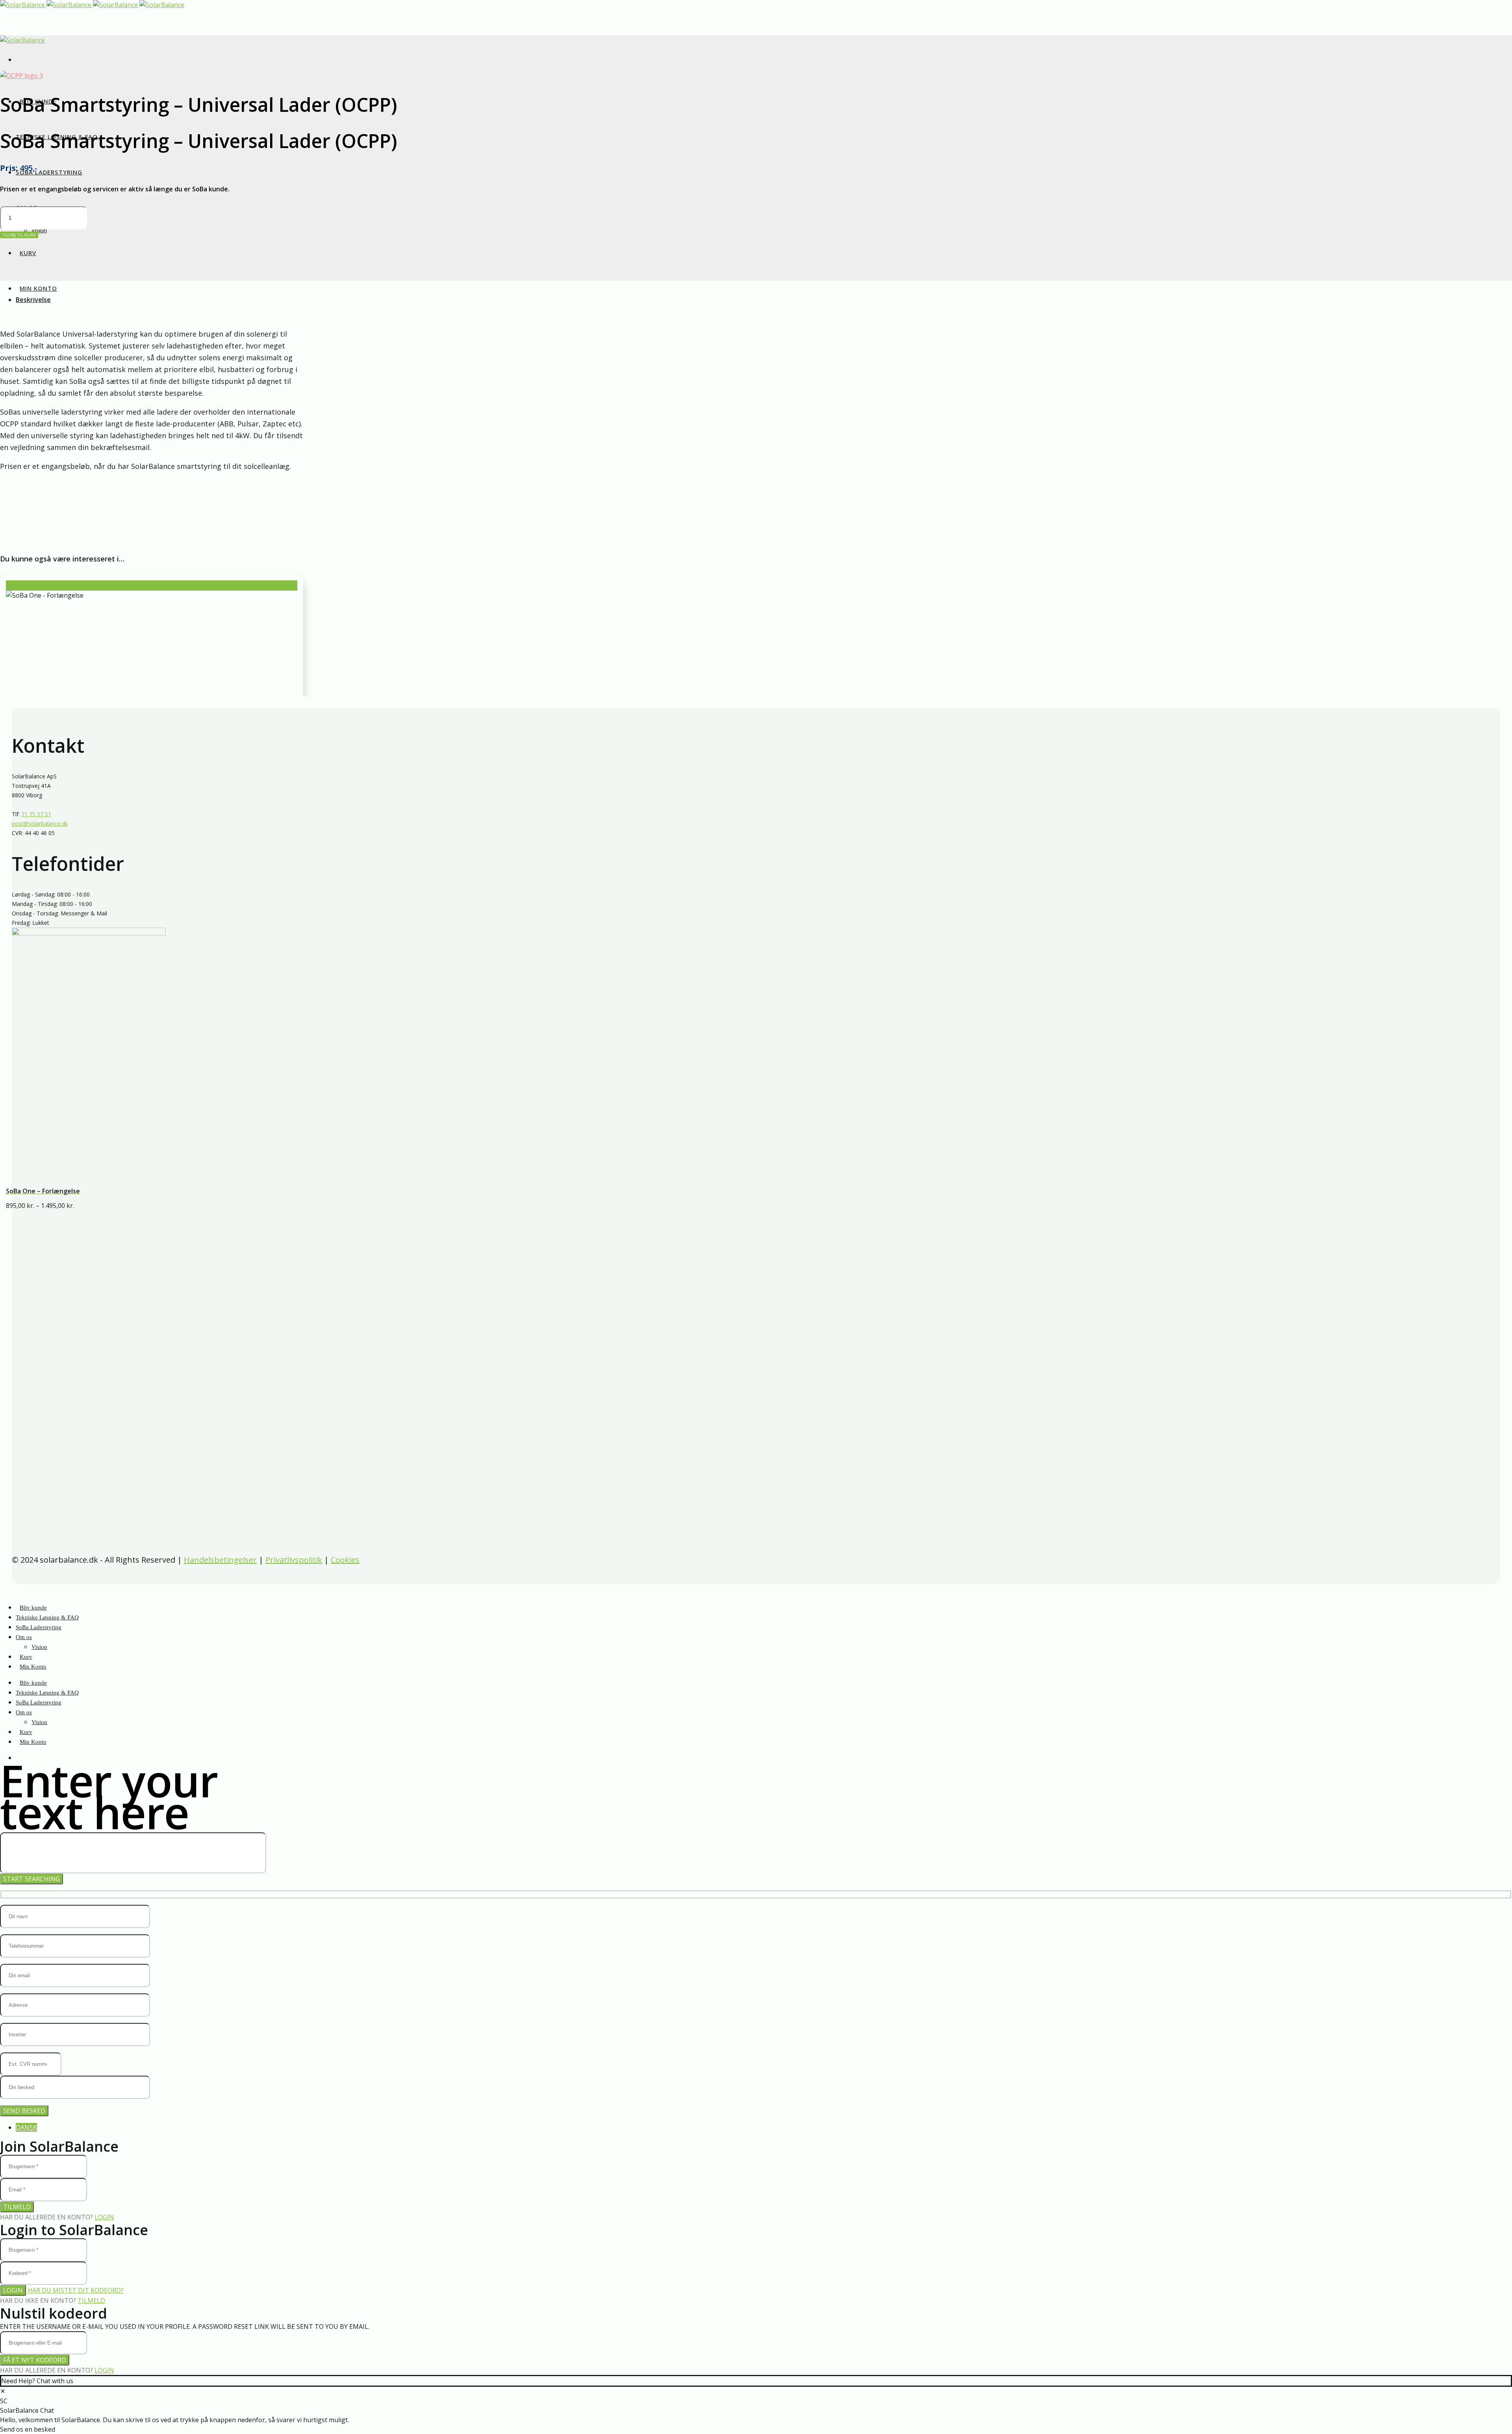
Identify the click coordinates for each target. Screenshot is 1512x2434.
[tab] (764, 300)
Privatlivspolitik (294, 1560)
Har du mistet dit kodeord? (76, 2290)
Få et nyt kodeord (35, 2360)
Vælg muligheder (27, 586)
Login (104, 2217)
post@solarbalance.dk (40, 823)
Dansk (26, 2127)
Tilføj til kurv (19, 235)
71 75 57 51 (36, 814)
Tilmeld (17, 2207)
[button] (3, 2391)
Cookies (345, 1560)
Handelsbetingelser (220, 1560)
